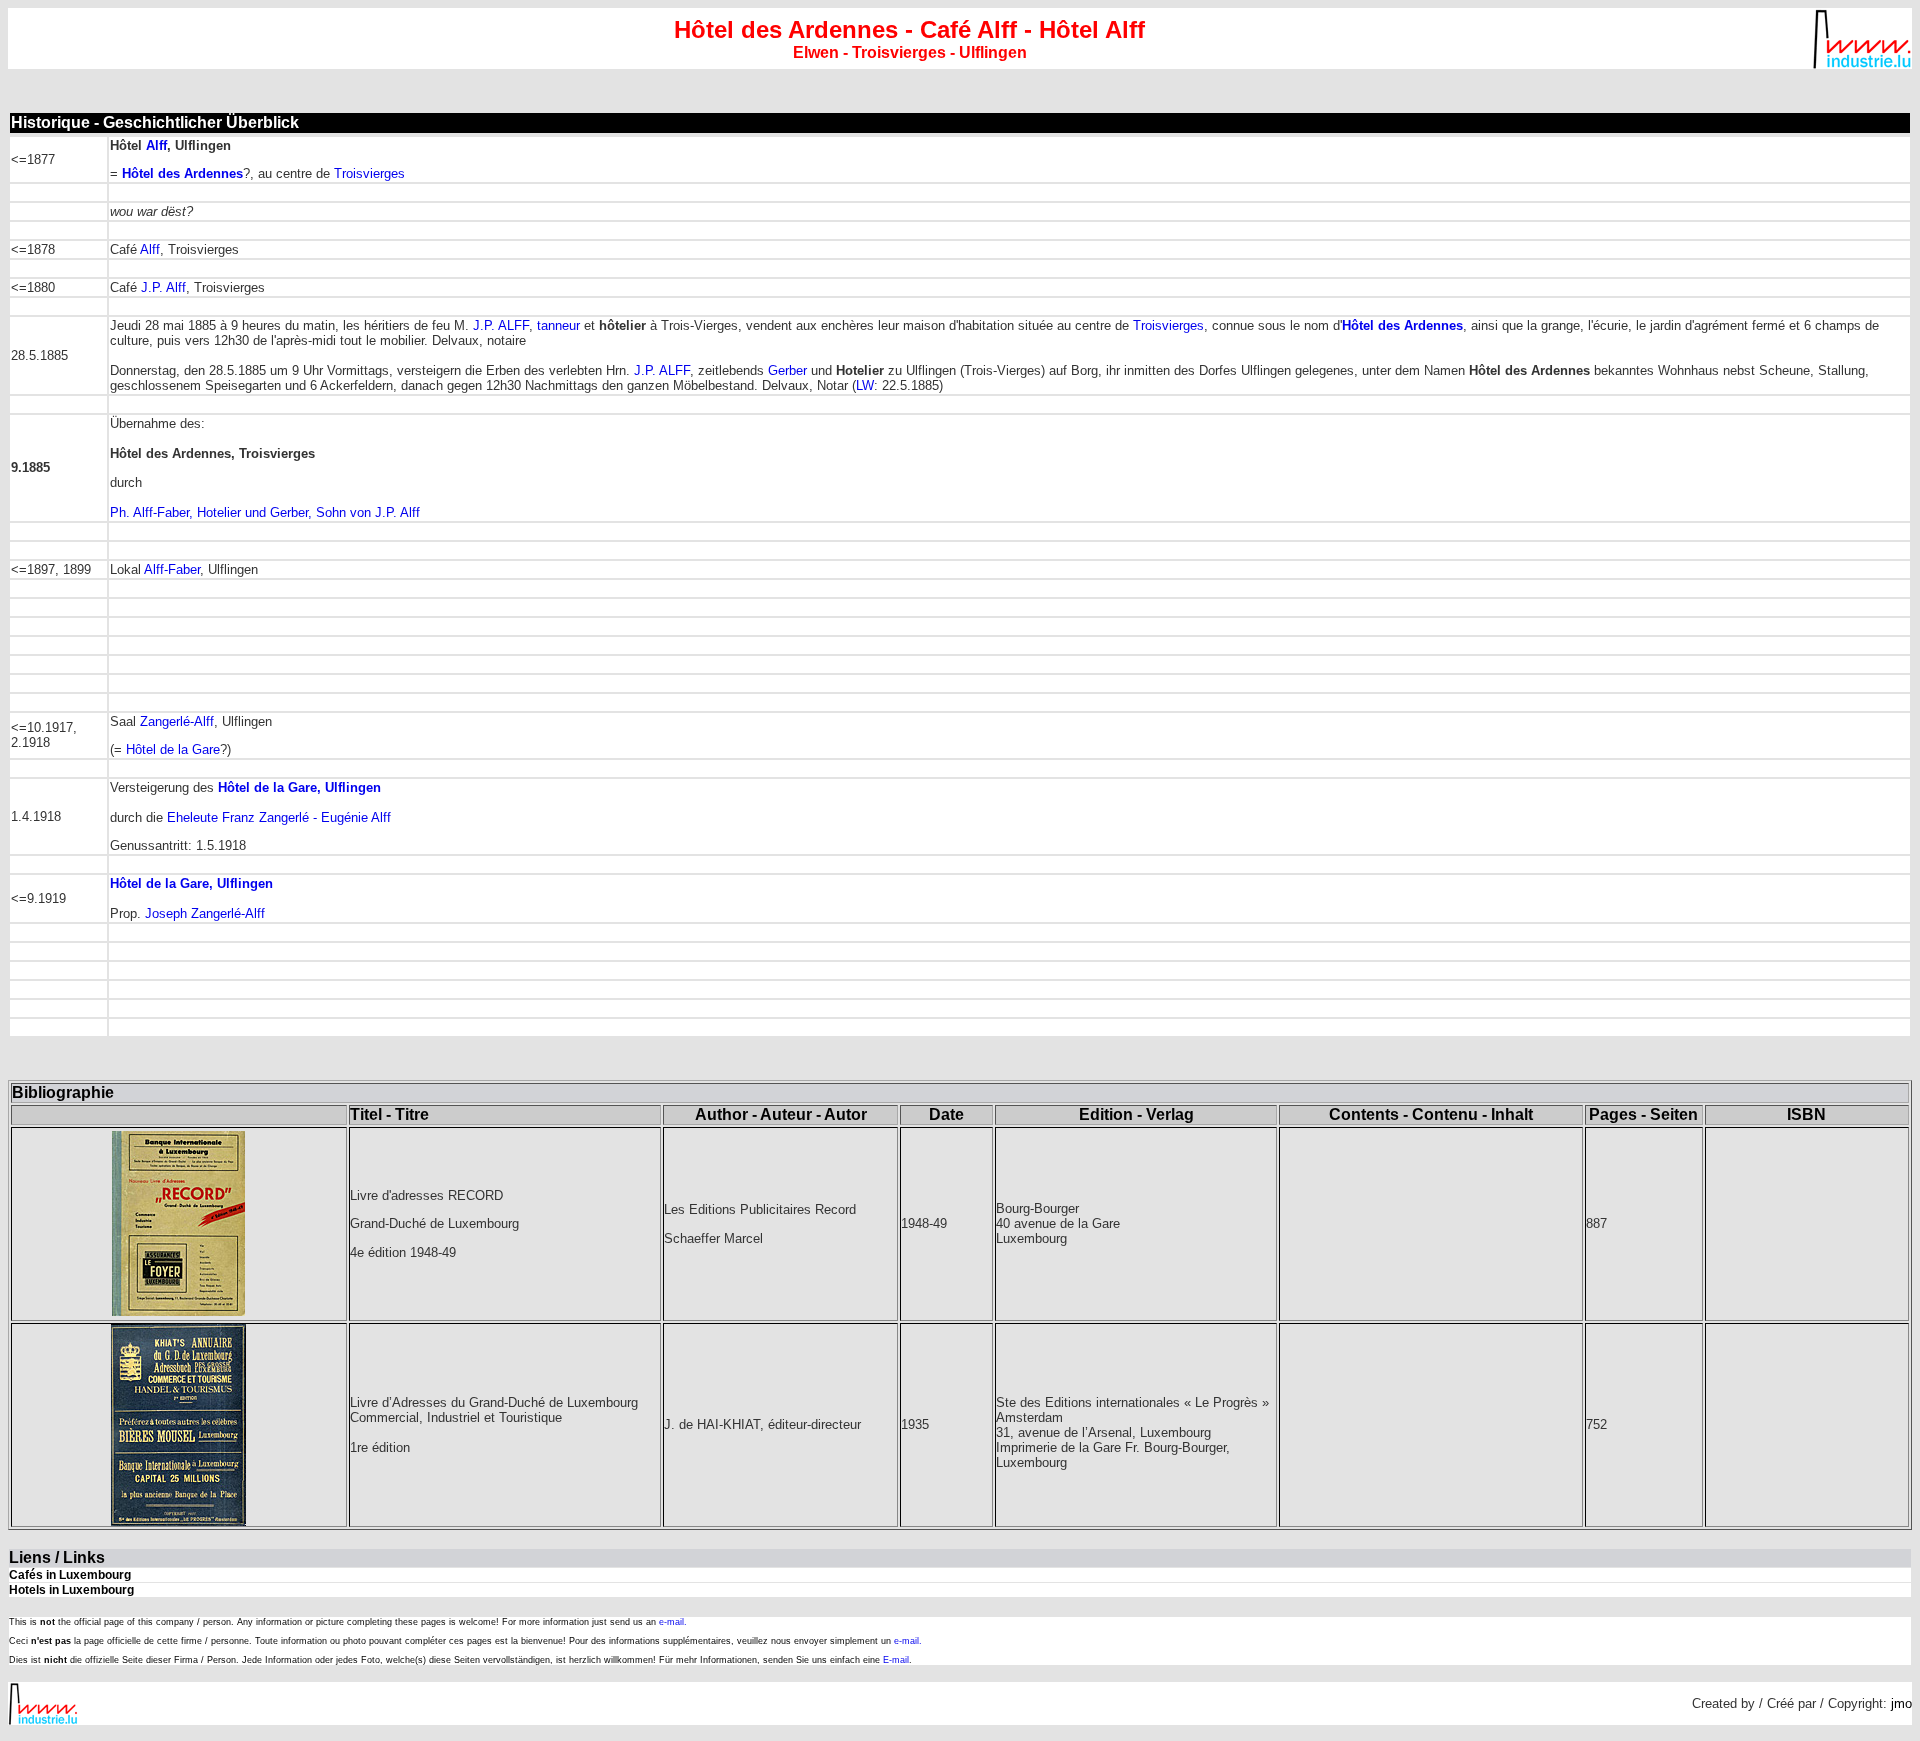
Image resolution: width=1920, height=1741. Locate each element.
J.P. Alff (163, 287)
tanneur (558, 325)
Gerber (787, 370)
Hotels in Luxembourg (71, 1590)
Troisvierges (369, 173)
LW (865, 385)
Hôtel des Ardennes (182, 173)
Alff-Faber (172, 569)
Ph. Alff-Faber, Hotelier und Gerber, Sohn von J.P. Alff (265, 512)
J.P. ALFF (501, 325)
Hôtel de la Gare (173, 749)
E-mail (896, 1660)
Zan (151, 721)
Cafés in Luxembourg (70, 1575)
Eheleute (279, 817)
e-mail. (673, 1622)
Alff (156, 145)
